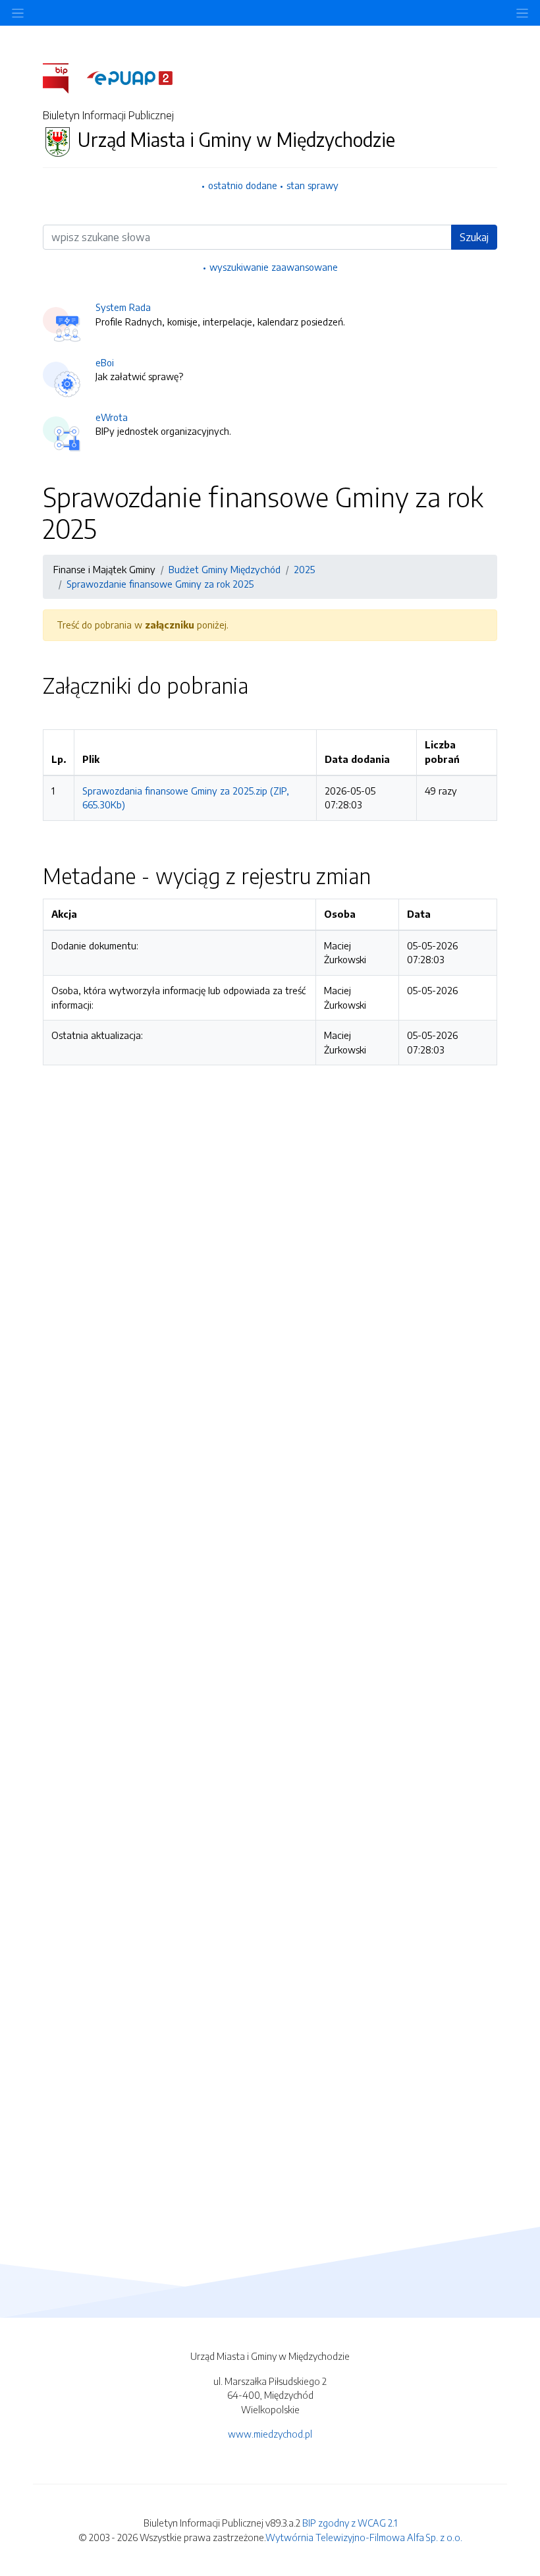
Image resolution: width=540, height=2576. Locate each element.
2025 (304, 569)
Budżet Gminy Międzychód (225, 569)
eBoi (105, 362)
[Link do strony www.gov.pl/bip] (64, 77)
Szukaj (474, 237)
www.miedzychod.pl (270, 2434)
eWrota (112, 417)
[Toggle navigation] (522, 13)
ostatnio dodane (243, 185)
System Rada (123, 307)
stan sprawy (312, 185)
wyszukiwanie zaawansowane (274, 267)
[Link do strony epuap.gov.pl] (130, 77)
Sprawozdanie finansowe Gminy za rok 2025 (160, 584)
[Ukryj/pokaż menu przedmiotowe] (18, 13)
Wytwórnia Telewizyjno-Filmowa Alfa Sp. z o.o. (364, 2537)
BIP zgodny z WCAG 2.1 (350, 2523)
